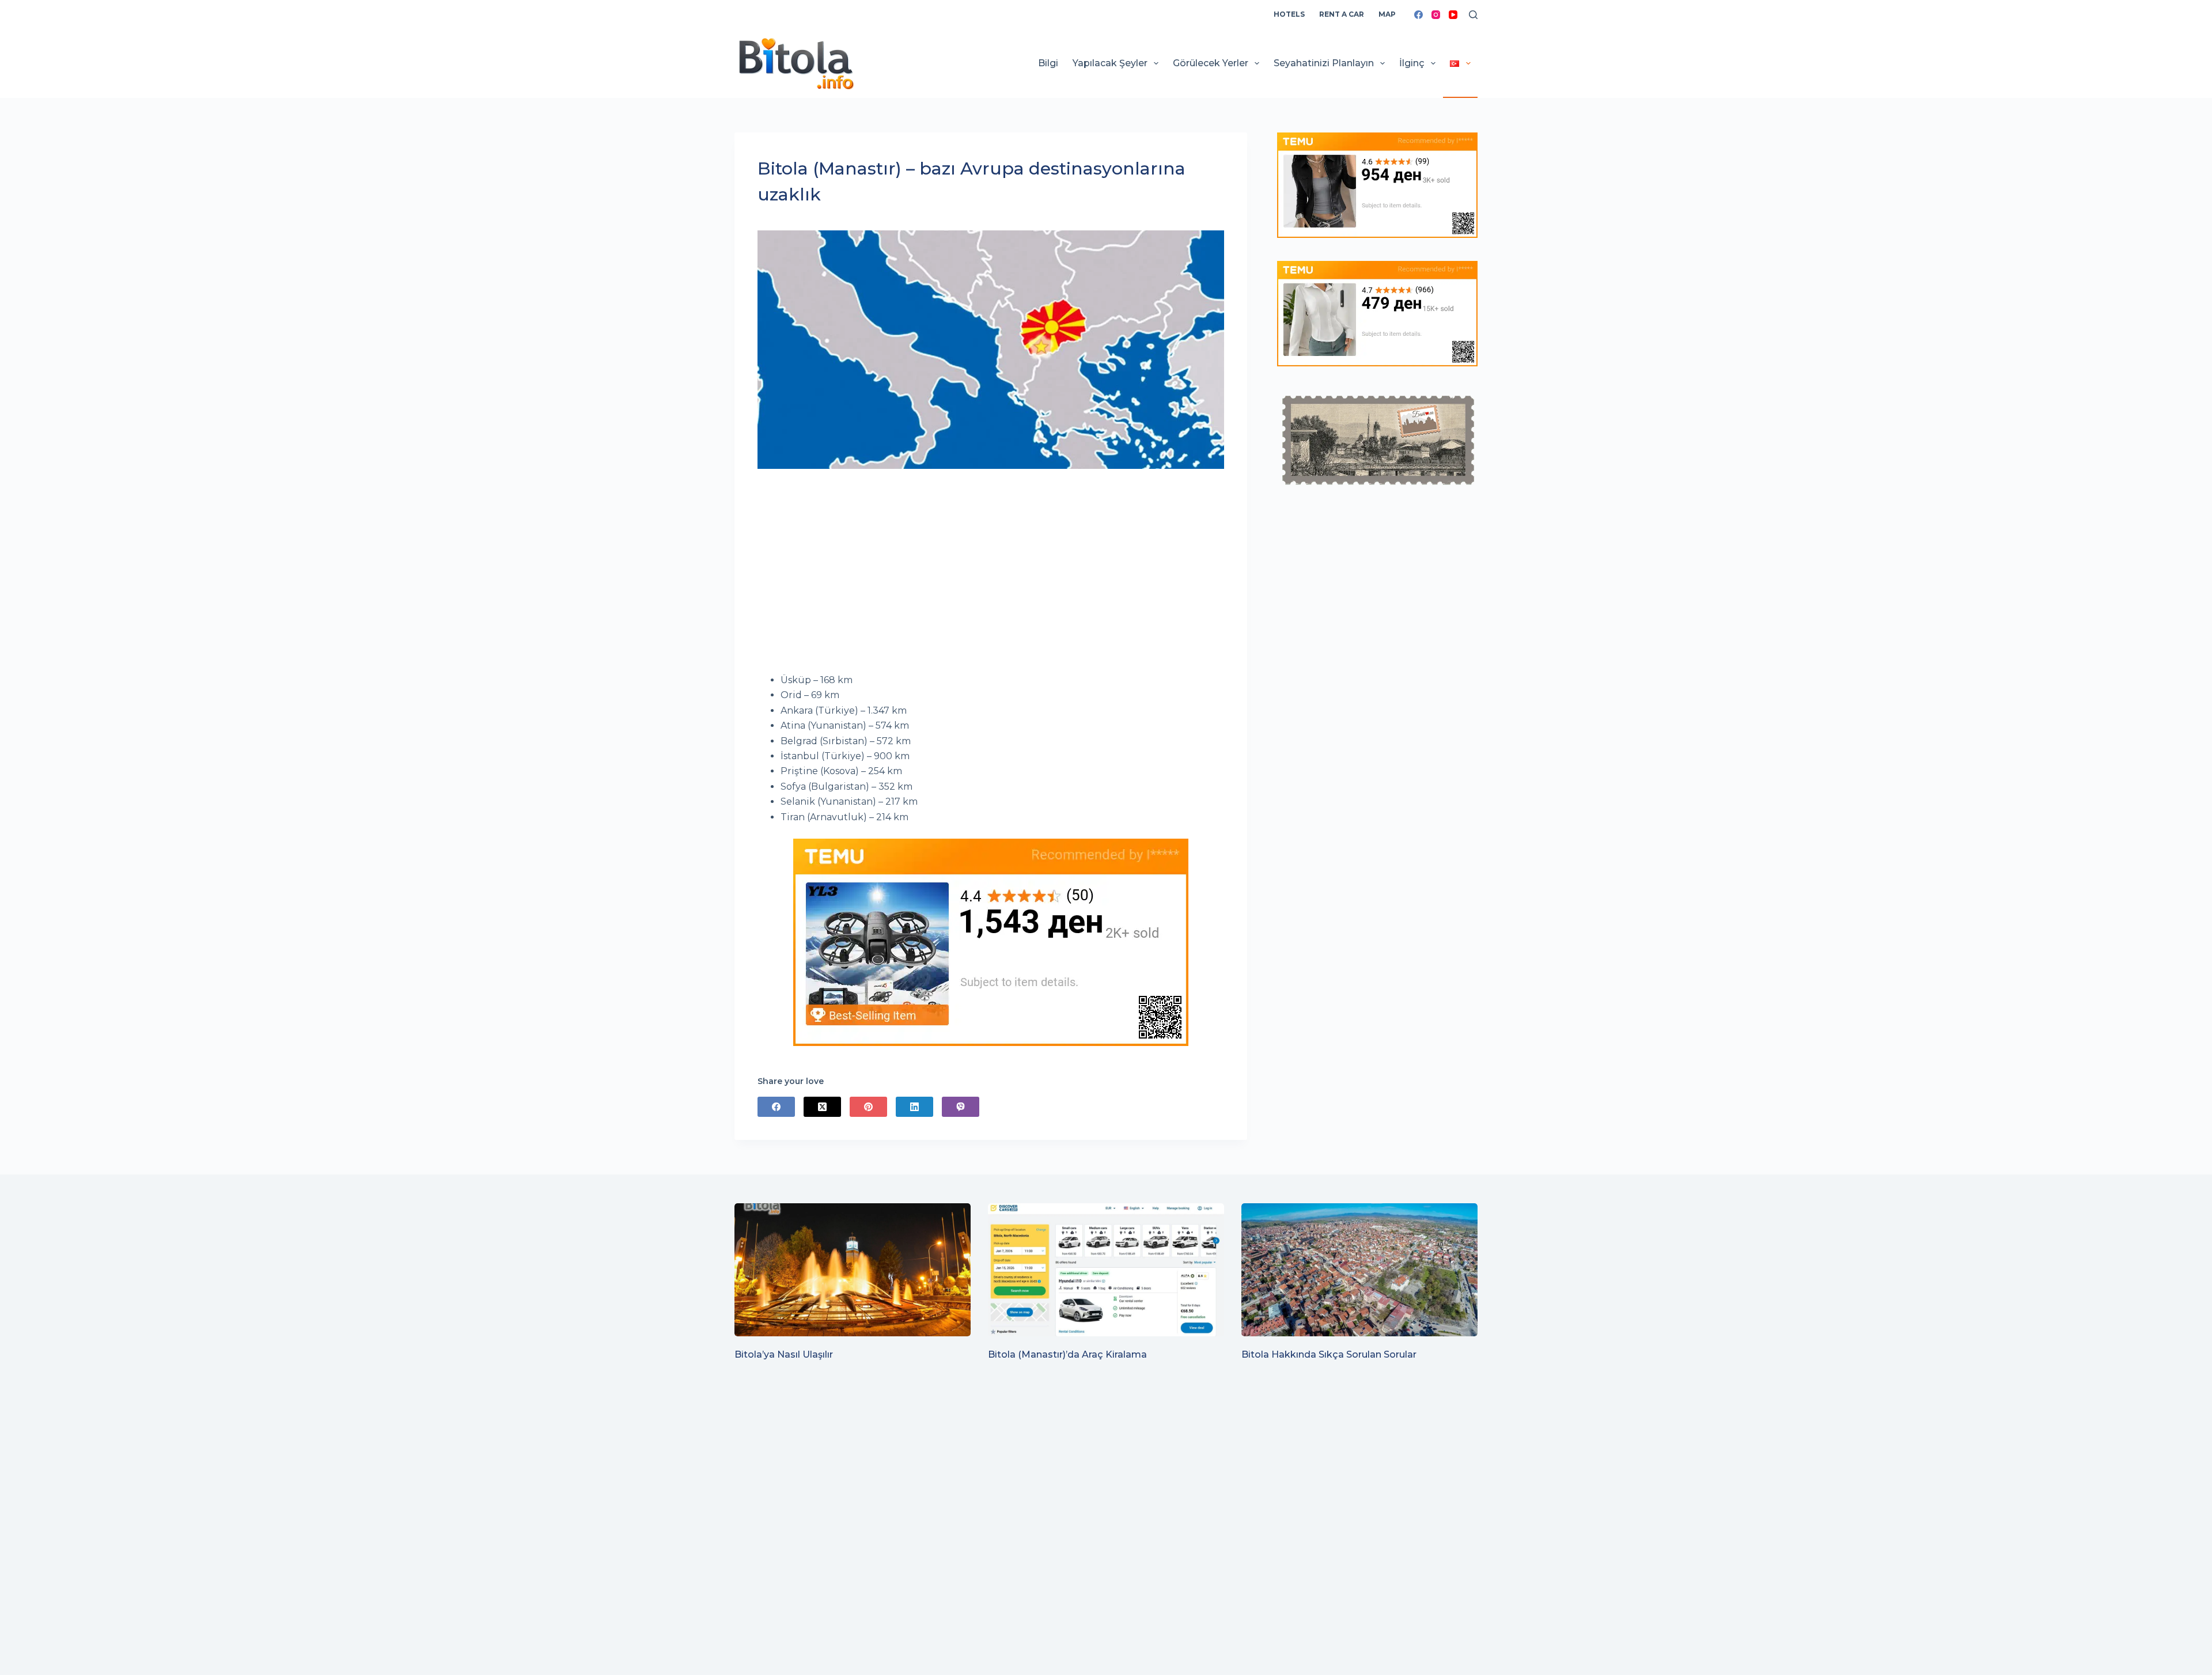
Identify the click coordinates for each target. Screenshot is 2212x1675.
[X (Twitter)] (822, 1107)
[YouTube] (1453, 15)
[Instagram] (1436, 15)
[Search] (1473, 15)
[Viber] (961, 1107)
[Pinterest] (868, 1107)
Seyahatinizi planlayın (1324, 63)
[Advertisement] (991, 578)
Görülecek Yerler (1211, 63)
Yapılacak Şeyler (1110, 63)
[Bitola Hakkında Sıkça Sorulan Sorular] (1359, 1270)
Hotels (1289, 14)
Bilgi (1048, 63)
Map (1387, 14)
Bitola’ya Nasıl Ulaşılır (784, 1354)
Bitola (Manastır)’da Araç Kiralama (1067, 1354)
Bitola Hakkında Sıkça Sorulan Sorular (1329, 1354)
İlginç (1412, 63)
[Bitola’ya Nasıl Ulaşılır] (853, 1270)
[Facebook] (1419, 15)
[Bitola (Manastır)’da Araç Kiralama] (1106, 1270)
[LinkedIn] (914, 1107)
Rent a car (1342, 14)
